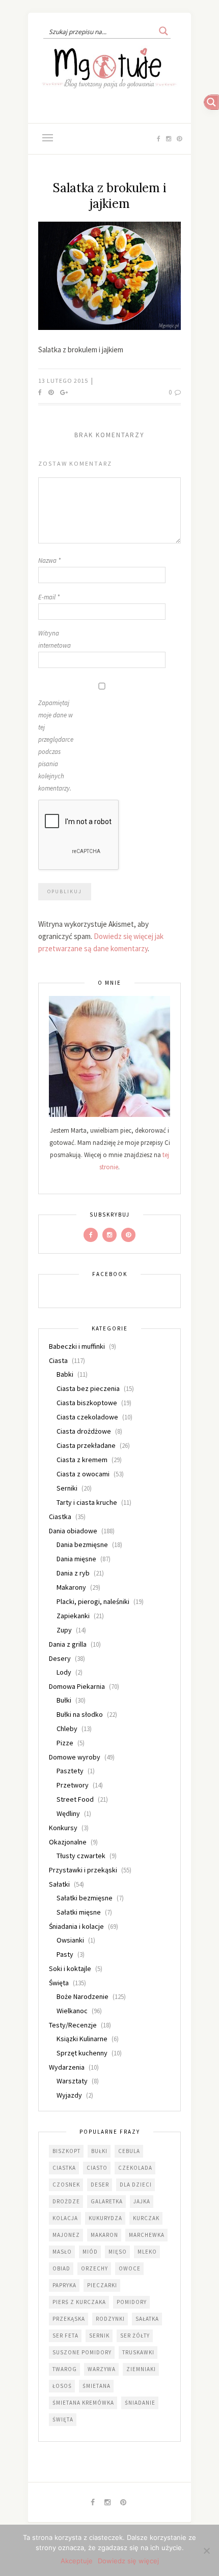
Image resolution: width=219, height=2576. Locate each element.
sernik (99, 2336)
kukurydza (105, 2218)
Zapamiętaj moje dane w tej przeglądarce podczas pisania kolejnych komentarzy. (56, 746)
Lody (64, 1672)
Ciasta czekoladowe (87, 1417)
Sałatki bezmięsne (85, 1898)
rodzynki (110, 2319)
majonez (66, 2235)
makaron (104, 2235)
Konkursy (63, 1828)
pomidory (132, 2302)
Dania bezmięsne (82, 1544)
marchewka (147, 2235)
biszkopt (66, 2151)
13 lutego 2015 (64, 381)
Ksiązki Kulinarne (82, 2039)
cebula (129, 2151)
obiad (61, 2268)
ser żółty (135, 2336)
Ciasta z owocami (83, 1474)
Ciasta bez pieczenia (88, 1388)
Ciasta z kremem (82, 1460)
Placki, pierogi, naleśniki (93, 1601)
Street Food (75, 1799)
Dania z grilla (68, 1644)
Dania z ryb (73, 1573)
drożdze (66, 2201)
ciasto (97, 2168)
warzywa (102, 2369)
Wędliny (68, 1813)
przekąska (69, 2319)
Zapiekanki (73, 1616)
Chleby (67, 1729)
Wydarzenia (67, 2067)
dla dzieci (136, 2185)
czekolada (135, 2168)
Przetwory (73, 1785)
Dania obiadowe (73, 1531)
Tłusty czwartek (81, 1856)
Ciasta (58, 1360)
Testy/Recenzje (73, 2025)
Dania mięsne (76, 1559)
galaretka (107, 2201)
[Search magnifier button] (163, 31)
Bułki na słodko (80, 1714)
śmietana (97, 2386)
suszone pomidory (82, 2352)
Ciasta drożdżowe (84, 1431)
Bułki (64, 1700)
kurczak (146, 2218)
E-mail (49, 597)
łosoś (62, 2386)
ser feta (65, 2336)
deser (100, 2185)
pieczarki (102, 2285)
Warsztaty (72, 2081)
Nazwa (49, 560)
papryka (64, 2285)
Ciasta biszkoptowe (87, 1403)
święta (63, 2419)
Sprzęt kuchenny (82, 2053)
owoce (130, 2268)
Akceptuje (77, 2561)
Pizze (65, 1743)
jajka (142, 2201)
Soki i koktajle (70, 1968)
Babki (65, 1374)
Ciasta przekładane (86, 1445)
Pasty (65, 1954)
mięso (118, 2252)
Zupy (64, 1630)
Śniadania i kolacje (76, 1926)
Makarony (71, 1587)
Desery (60, 1658)
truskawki (138, 2352)
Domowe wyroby (75, 1757)
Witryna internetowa (54, 639)
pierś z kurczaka (79, 2302)
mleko (147, 2252)
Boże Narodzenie (83, 1996)
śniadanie (140, 2403)
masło (62, 2252)
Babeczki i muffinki (77, 1346)
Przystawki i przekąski (83, 1870)
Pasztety (70, 1771)
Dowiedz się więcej (128, 2561)
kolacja (65, 2218)
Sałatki (59, 1884)
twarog (65, 2369)
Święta (59, 1983)
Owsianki (70, 1940)
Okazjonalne (68, 1842)
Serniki (67, 1488)
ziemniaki (141, 2369)
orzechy (94, 2268)
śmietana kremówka (83, 2403)
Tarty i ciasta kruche (87, 1502)
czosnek (66, 2185)
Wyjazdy (69, 2095)
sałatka (147, 2319)
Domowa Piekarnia (77, 1686)
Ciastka (60, 1517)
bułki (99, 2151)
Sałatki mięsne (79, 1912)
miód (90, 2252)
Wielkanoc (72, 2011)
